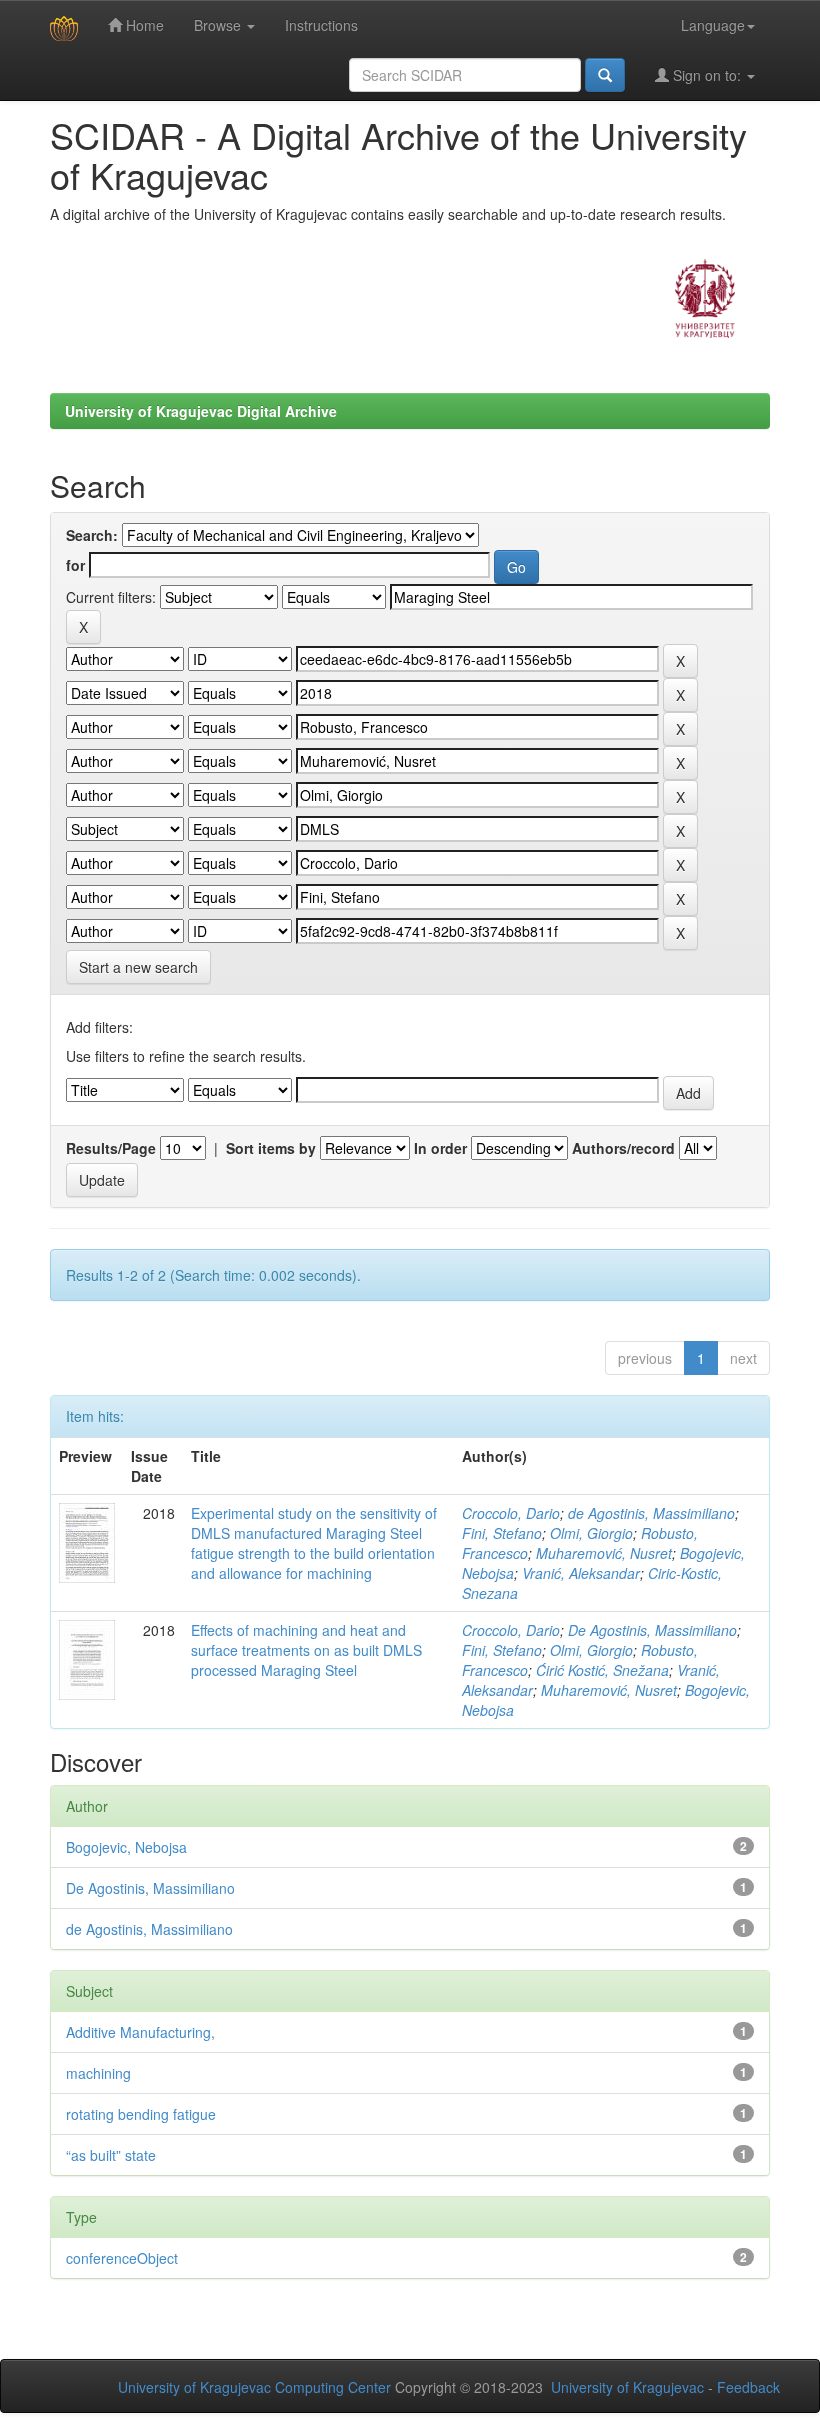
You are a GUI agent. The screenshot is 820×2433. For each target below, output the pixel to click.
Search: (92, 535)
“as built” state (111, 2155)
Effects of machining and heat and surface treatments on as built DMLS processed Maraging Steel (306, 1650)
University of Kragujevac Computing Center (254, 2387)
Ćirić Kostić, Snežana (602, 1670)
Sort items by (271, 1148)
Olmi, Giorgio (591, 1533)
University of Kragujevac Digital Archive (201, 411)
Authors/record (623, 1148)
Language (713, 25)
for (75, 565)
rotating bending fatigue (141, 2114)
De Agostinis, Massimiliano (652, 1630)
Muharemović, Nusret (604, 1553)
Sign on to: (707, 75)
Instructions (321, 25)
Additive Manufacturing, (140, 2032)
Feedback (748, 2387)
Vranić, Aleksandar (581, 1573)
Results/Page (111, 1148)
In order (440, 1148)
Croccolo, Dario (511, 1513)
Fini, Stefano (502, 1533)
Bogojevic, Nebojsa (126, 1847)
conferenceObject (122, 2258)
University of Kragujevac (627, 2387)
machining (98, 2073)
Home (143, 25)
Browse (219, 25)
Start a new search (138, 967)
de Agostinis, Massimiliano (651, 1513)
